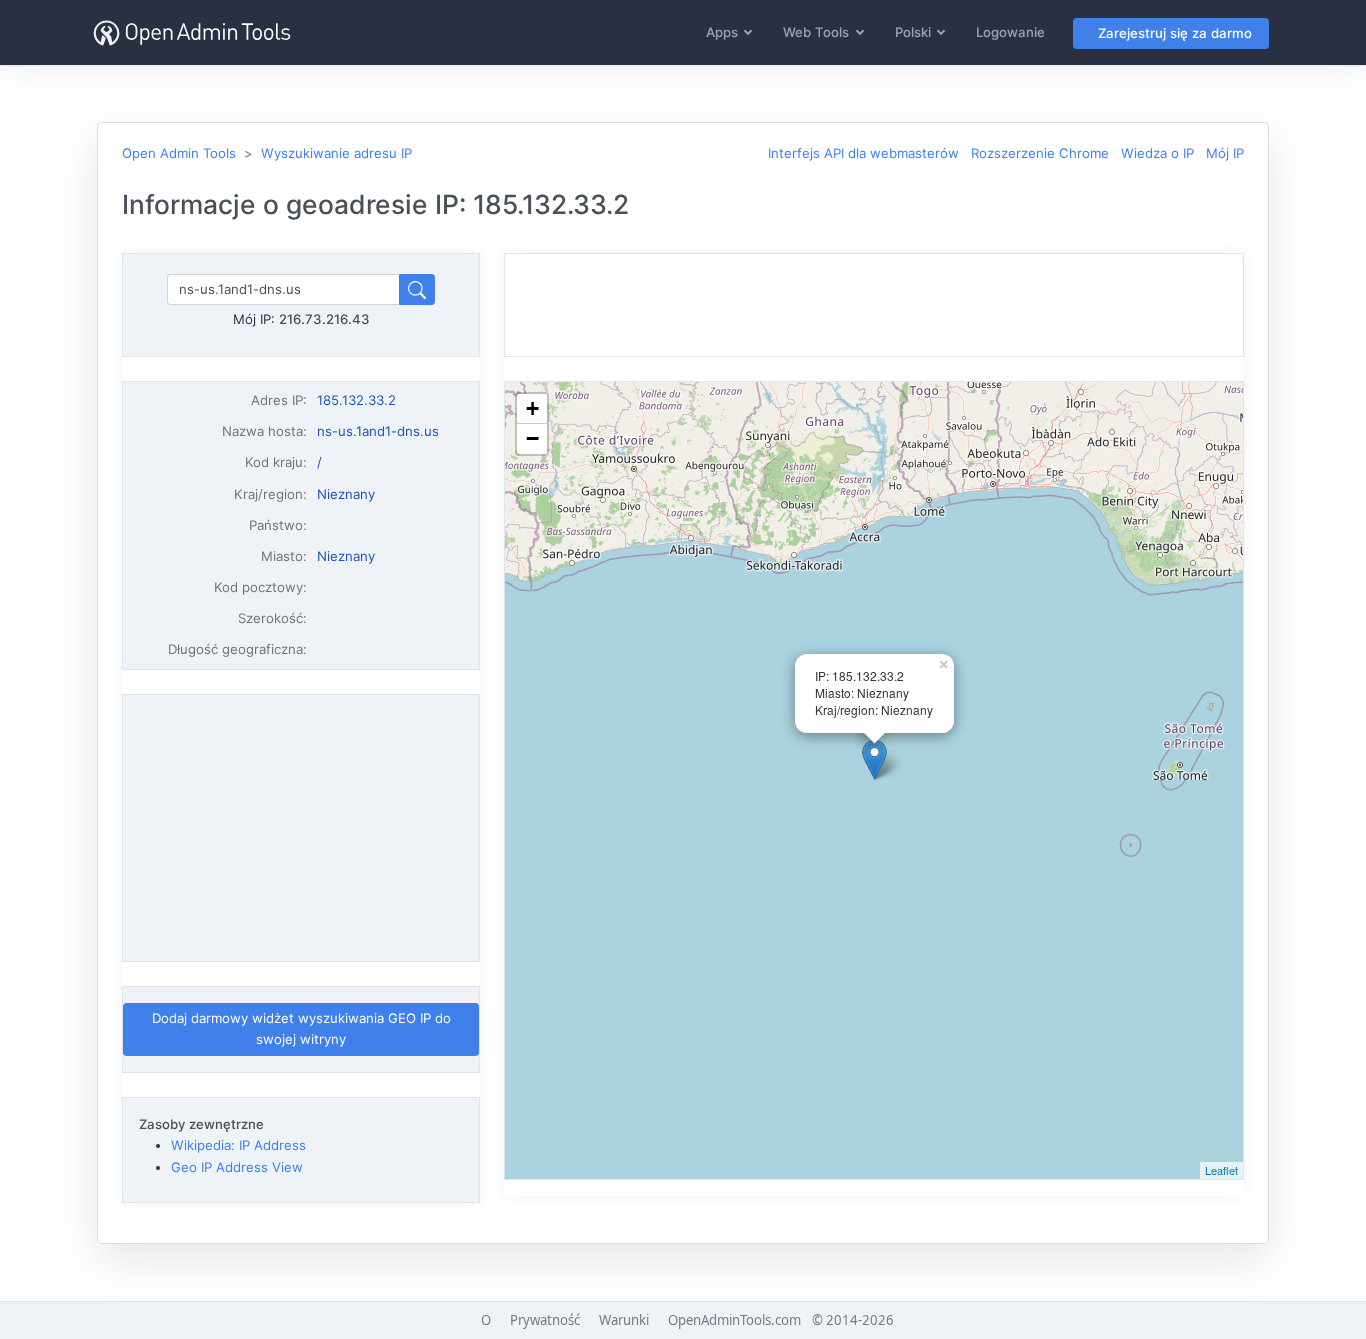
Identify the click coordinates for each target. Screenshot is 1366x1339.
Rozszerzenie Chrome (1040, 153)
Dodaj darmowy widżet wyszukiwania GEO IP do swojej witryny (301, 1028)
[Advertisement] (301, 828)
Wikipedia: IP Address (238, 1145)
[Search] (417, 289)
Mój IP (1225, 153)
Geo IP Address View (237, 1167)
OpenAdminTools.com (734, 1320)
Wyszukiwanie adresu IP (336, 153)
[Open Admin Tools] (192, 32)
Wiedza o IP (1157, 153)
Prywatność (545, 1320)
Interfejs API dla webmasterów (863, 153)
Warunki (624, 1320)
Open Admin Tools (179, 153)
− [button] (532, 438)
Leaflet (1221, 1170)
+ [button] (532, 408)
